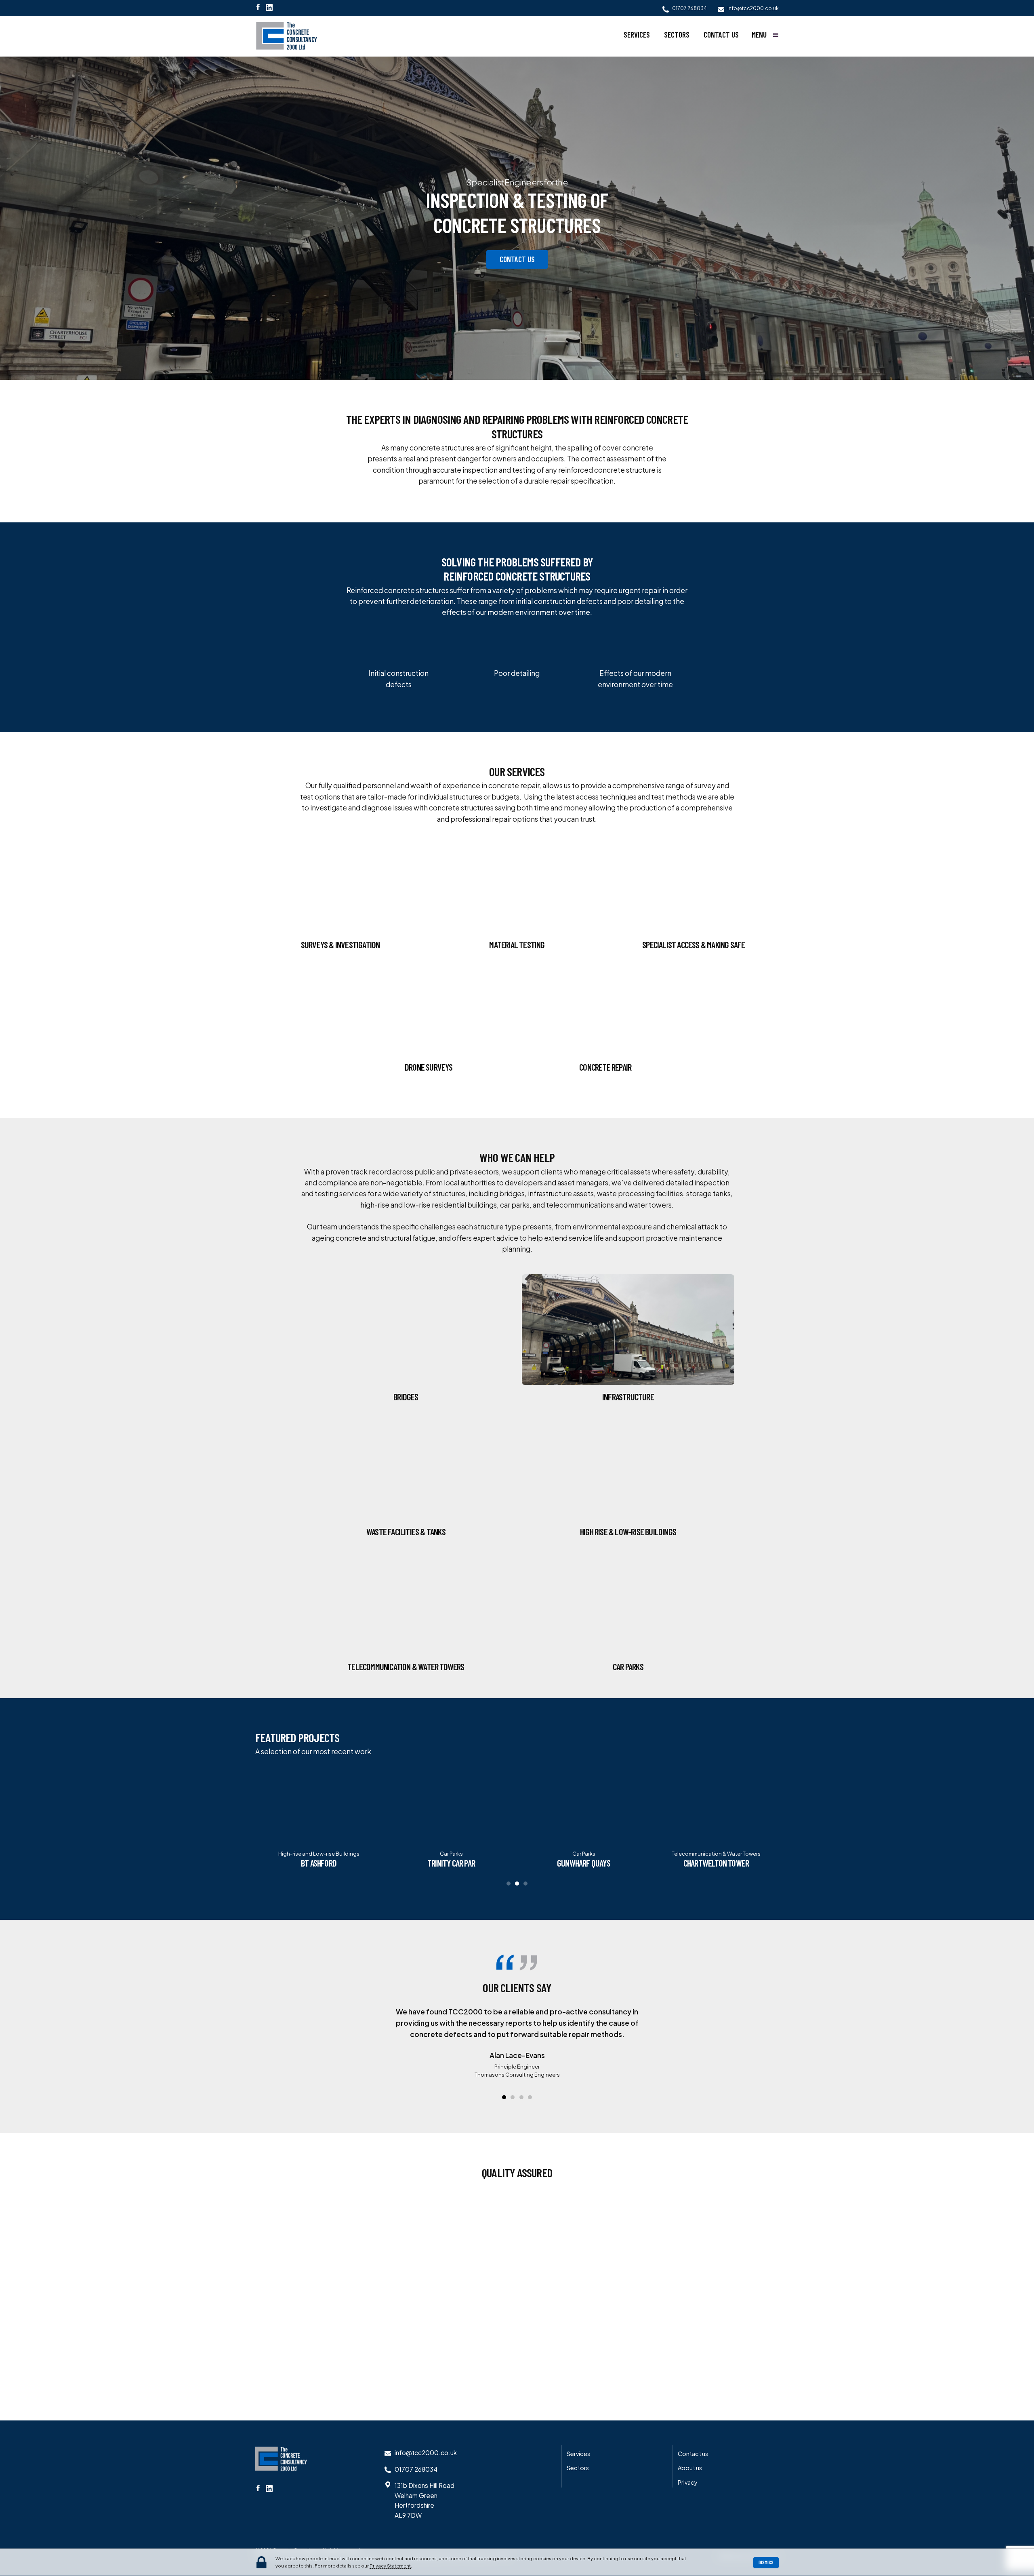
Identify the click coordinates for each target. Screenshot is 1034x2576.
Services (637, 35)
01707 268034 (416, 2469)
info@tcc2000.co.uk (426, 2453)
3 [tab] (525, 1884)
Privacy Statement (390, 2565)
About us (690, 2468)
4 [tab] (530, 2097)
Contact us (721, 35)
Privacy (688, 2482)
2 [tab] (517, 1884)
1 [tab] (509, 1884)
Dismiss (766, 2562)
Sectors (677, 35)
